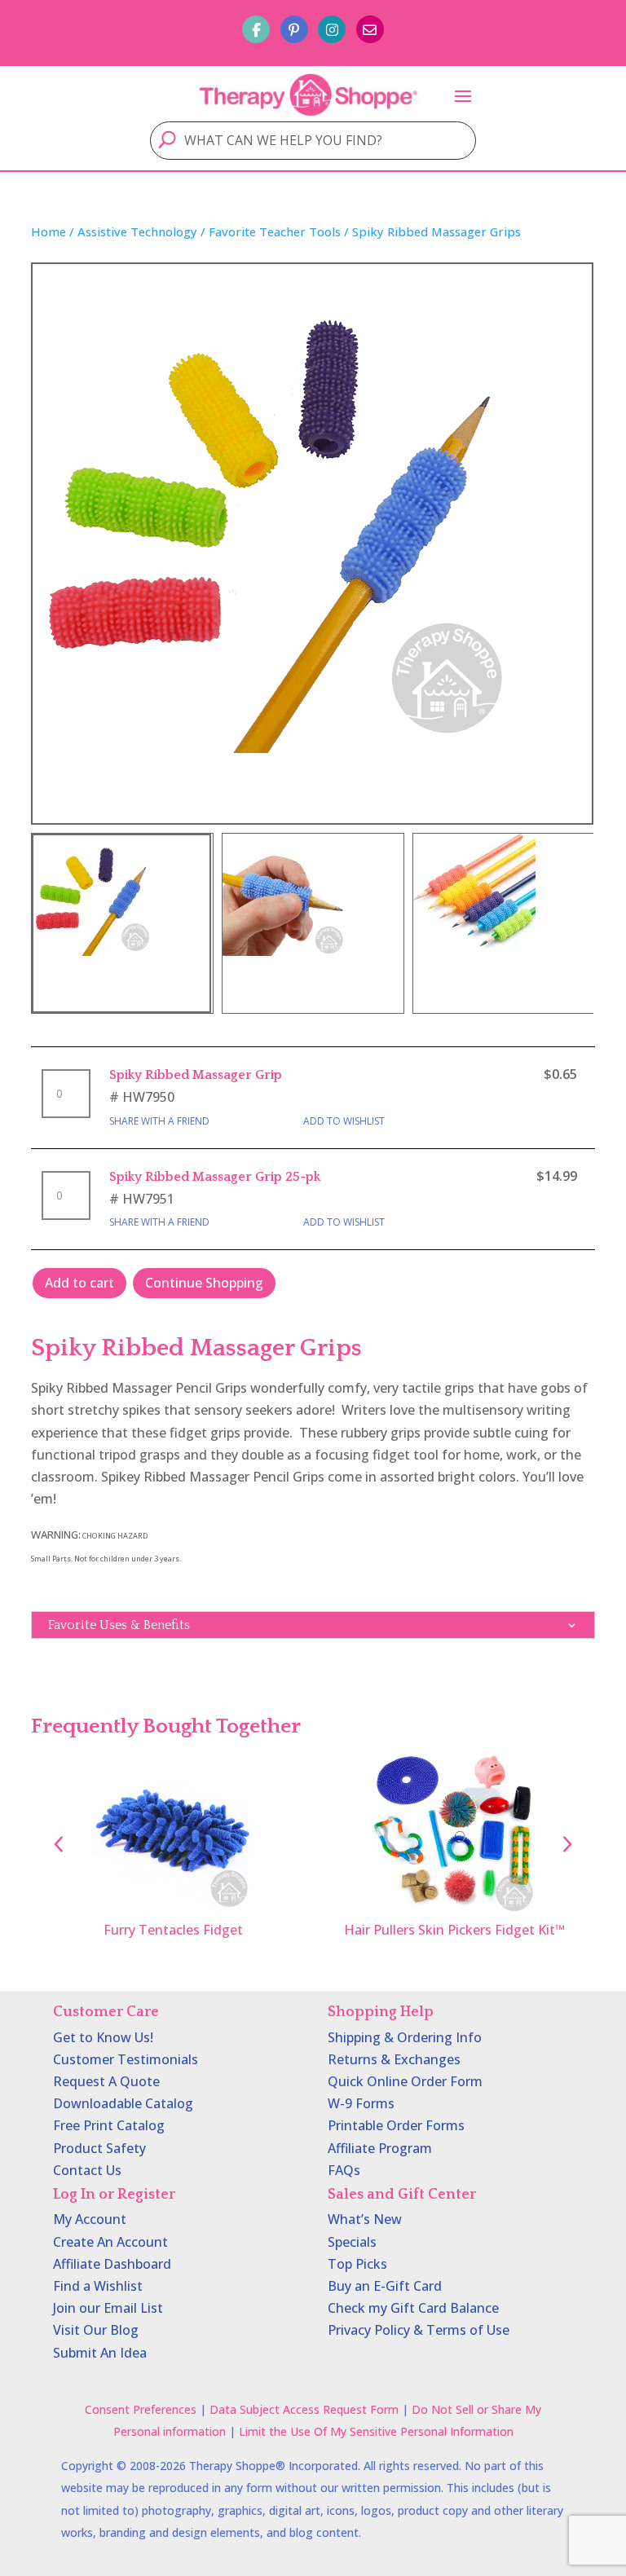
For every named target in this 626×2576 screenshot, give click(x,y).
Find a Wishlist (98, 2286)
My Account (90, 2219)
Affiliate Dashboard (112, 2264)
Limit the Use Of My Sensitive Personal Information (376, 2431)
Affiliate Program (380, 2148)
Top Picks (357, 2264)
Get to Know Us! (103, 2037)
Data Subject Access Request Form (304, 2409)
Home (48, 231)
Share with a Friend (159, 1121)
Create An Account (110, 2242)
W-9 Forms (361, 2103)
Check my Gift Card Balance (413, 2308)
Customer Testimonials (126, 2059)
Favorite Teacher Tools (275, 231)
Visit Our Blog (96, 2330)
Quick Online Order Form (405, 2081)
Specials (352, 2242)
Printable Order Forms (396, 2125)
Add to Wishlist (344, 1121)
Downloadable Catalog (123, 2103)
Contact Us (87, 2170)
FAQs (344, 2170)
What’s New (365, 2219)
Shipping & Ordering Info (405, 2037)
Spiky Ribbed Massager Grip (196, 1075)
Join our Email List (108, 2308)
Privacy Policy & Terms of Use (419, 2330)
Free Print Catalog (109, 2125)
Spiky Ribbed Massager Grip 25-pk (215, 1177)
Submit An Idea (100, 2353)
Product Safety (99, 2148)
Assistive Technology (137, 231)
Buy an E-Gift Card (385, 2286)
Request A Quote (106, 2081)
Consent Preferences (141, 2409)
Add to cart (79, 1283)
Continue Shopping (204, 1283)
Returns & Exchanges (394, 2059)
